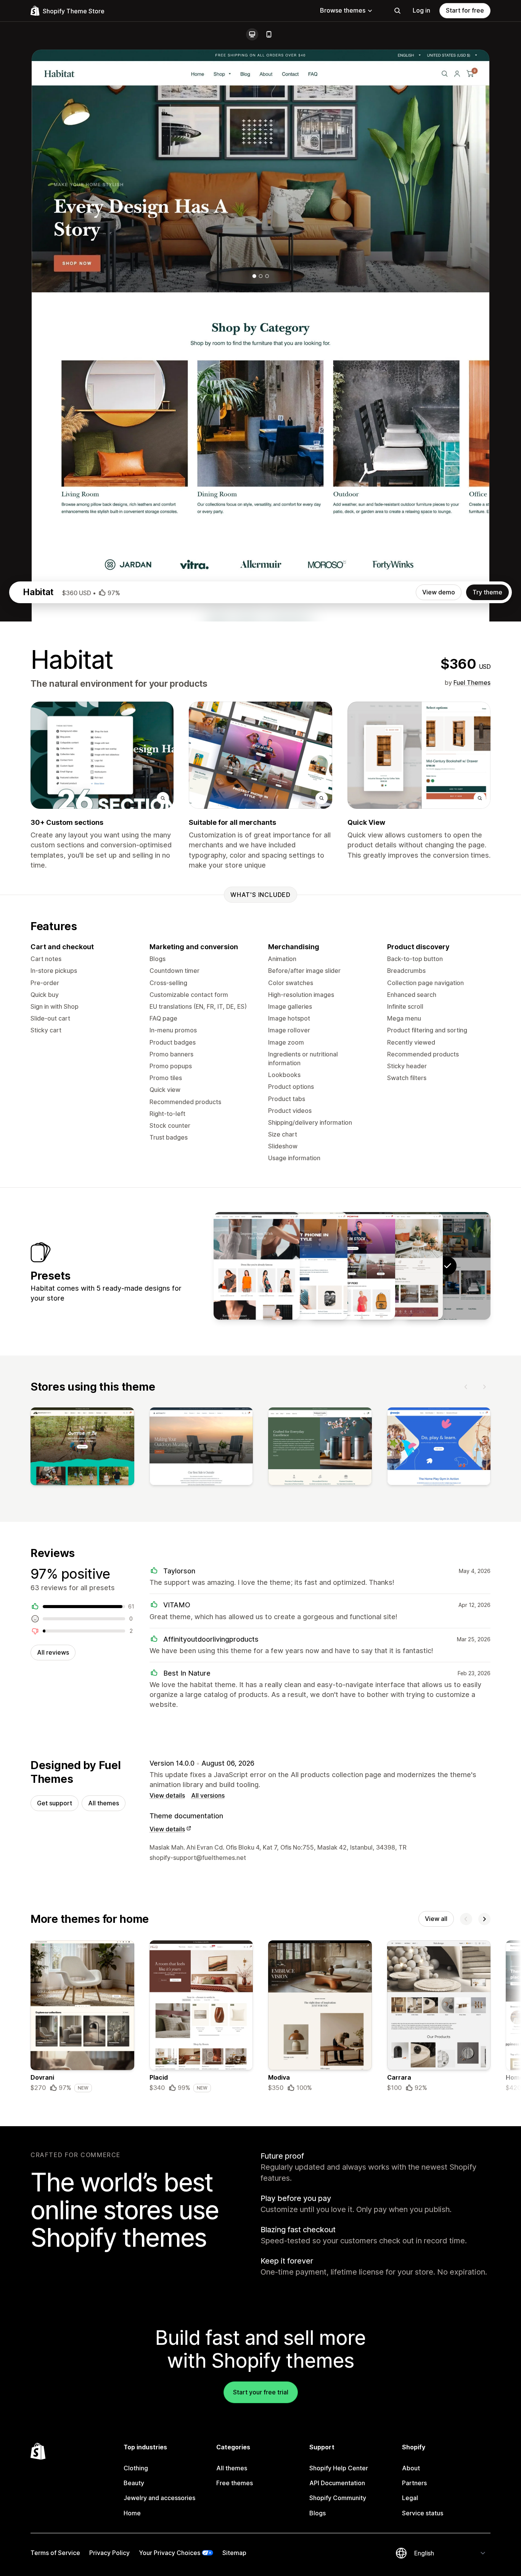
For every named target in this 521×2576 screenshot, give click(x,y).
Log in (421, 10)
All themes (104, 1803)
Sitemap (234, 2553)
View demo (439, 592)
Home (132, 2513)
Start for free (465, 10)
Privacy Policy (109, 2553)
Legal (410, 2498)
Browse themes (343, 10)
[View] (82, 1448)
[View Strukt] (257, 1266)
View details (167, 1795)
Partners (414, 2483)
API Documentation (337, 2483)
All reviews (53, 1652)
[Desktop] (252, 34)
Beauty (134, 2483)
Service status (423, 2513)
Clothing (136, 2468)
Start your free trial (261, 2392)
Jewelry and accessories (159, 2498)
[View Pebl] (304, 1266)
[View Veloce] (352, 1266)
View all (436, 1919)
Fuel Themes (472, 683)
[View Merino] (400, 1266)
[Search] (397, 11)
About (411, 2468)
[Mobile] (269, 34)
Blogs (318, 2513)
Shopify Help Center (339, 2468)
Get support (55, 1803)
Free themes (235, 2483)
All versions (208, 1795)
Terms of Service (55, 2553)
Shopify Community (338, 2498)
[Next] (484, 1387)
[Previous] (466, 1387)
